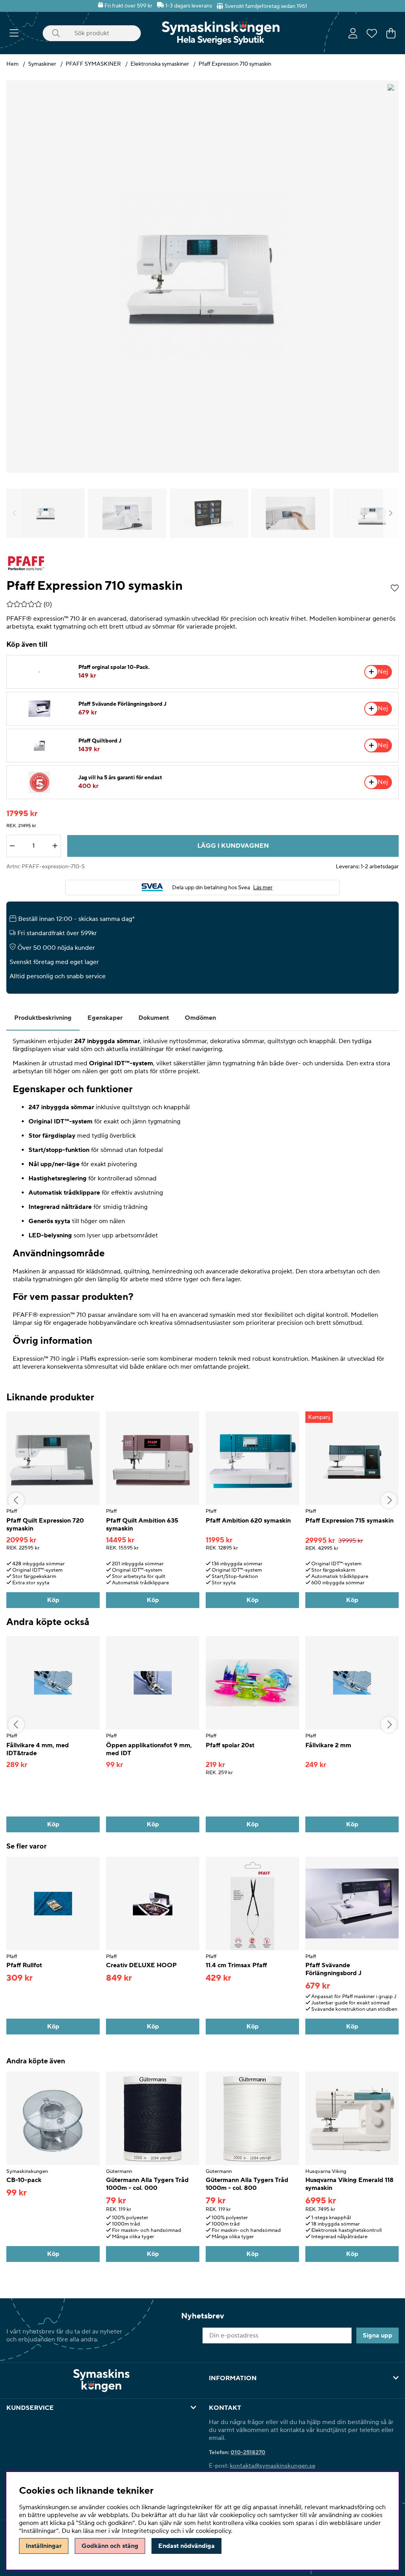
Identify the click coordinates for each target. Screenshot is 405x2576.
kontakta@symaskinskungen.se (273, 2466)
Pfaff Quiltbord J (100, 741)
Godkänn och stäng (110, 2546)
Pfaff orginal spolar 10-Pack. (114, 667)
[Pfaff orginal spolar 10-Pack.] (39, 672)
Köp (352, 2254)
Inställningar (44, 2546)
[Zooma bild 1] (202, 277)
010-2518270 (248, 2453)
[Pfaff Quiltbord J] (39, 745)
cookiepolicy (213, 2531)
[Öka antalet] (55, 846)
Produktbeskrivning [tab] (43, 1018)
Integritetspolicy (145, 2531)
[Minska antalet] (12, 846)
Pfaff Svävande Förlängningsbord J (122, 704)
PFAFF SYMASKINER (93, 64)
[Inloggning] (353, 33)
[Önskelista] (372, 33)
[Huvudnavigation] (14, 33)
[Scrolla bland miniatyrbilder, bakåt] (14, 513)
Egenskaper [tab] (105, 1018)
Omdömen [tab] (200, 1018)
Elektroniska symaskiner (160, 64)
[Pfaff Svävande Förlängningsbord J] (39, 709)
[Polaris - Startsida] (221, 33)
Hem (12, 64)
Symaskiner (42, 64)
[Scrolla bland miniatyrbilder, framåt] (391, 513)
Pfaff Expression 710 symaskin (235, 64)
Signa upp (378, 2335)
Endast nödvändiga (186, 2546)
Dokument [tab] (154, 1018)
